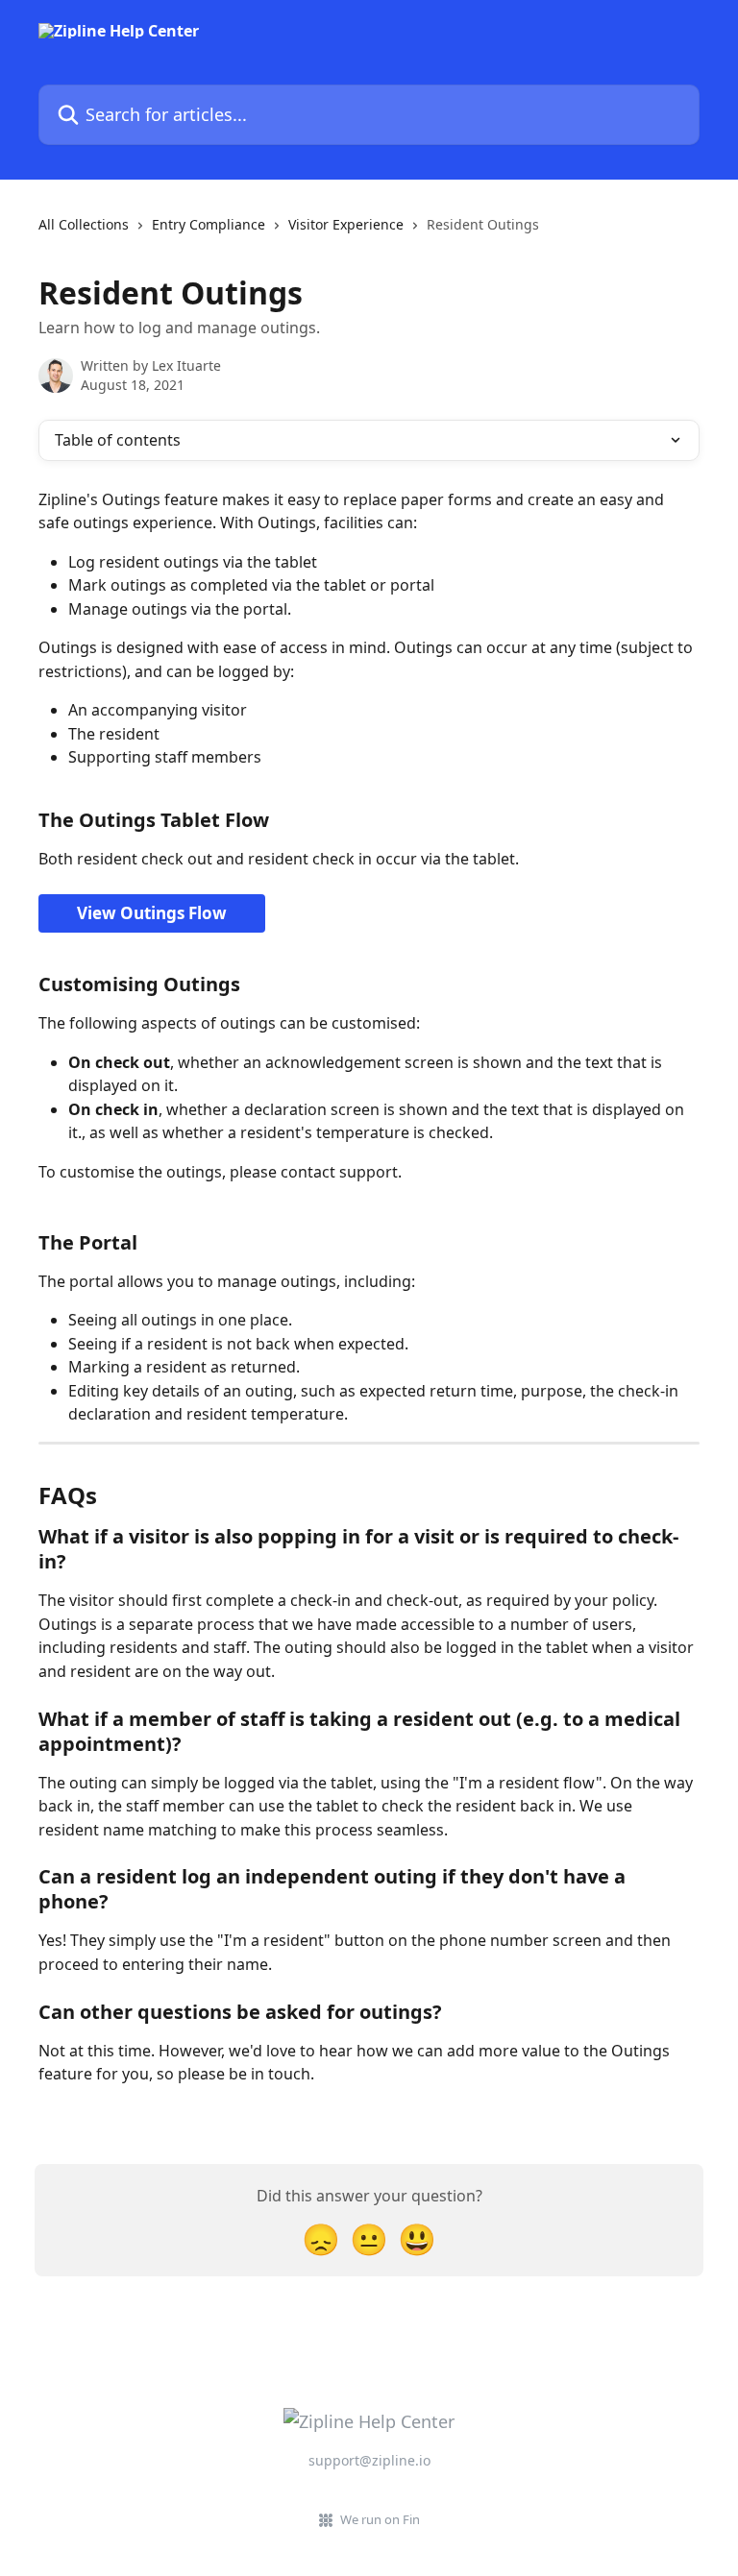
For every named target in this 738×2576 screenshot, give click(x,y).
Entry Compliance (209, 224)
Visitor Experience (346, 224)
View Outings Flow (152, 913)
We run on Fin (380, 2519)
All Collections (84, 224)
